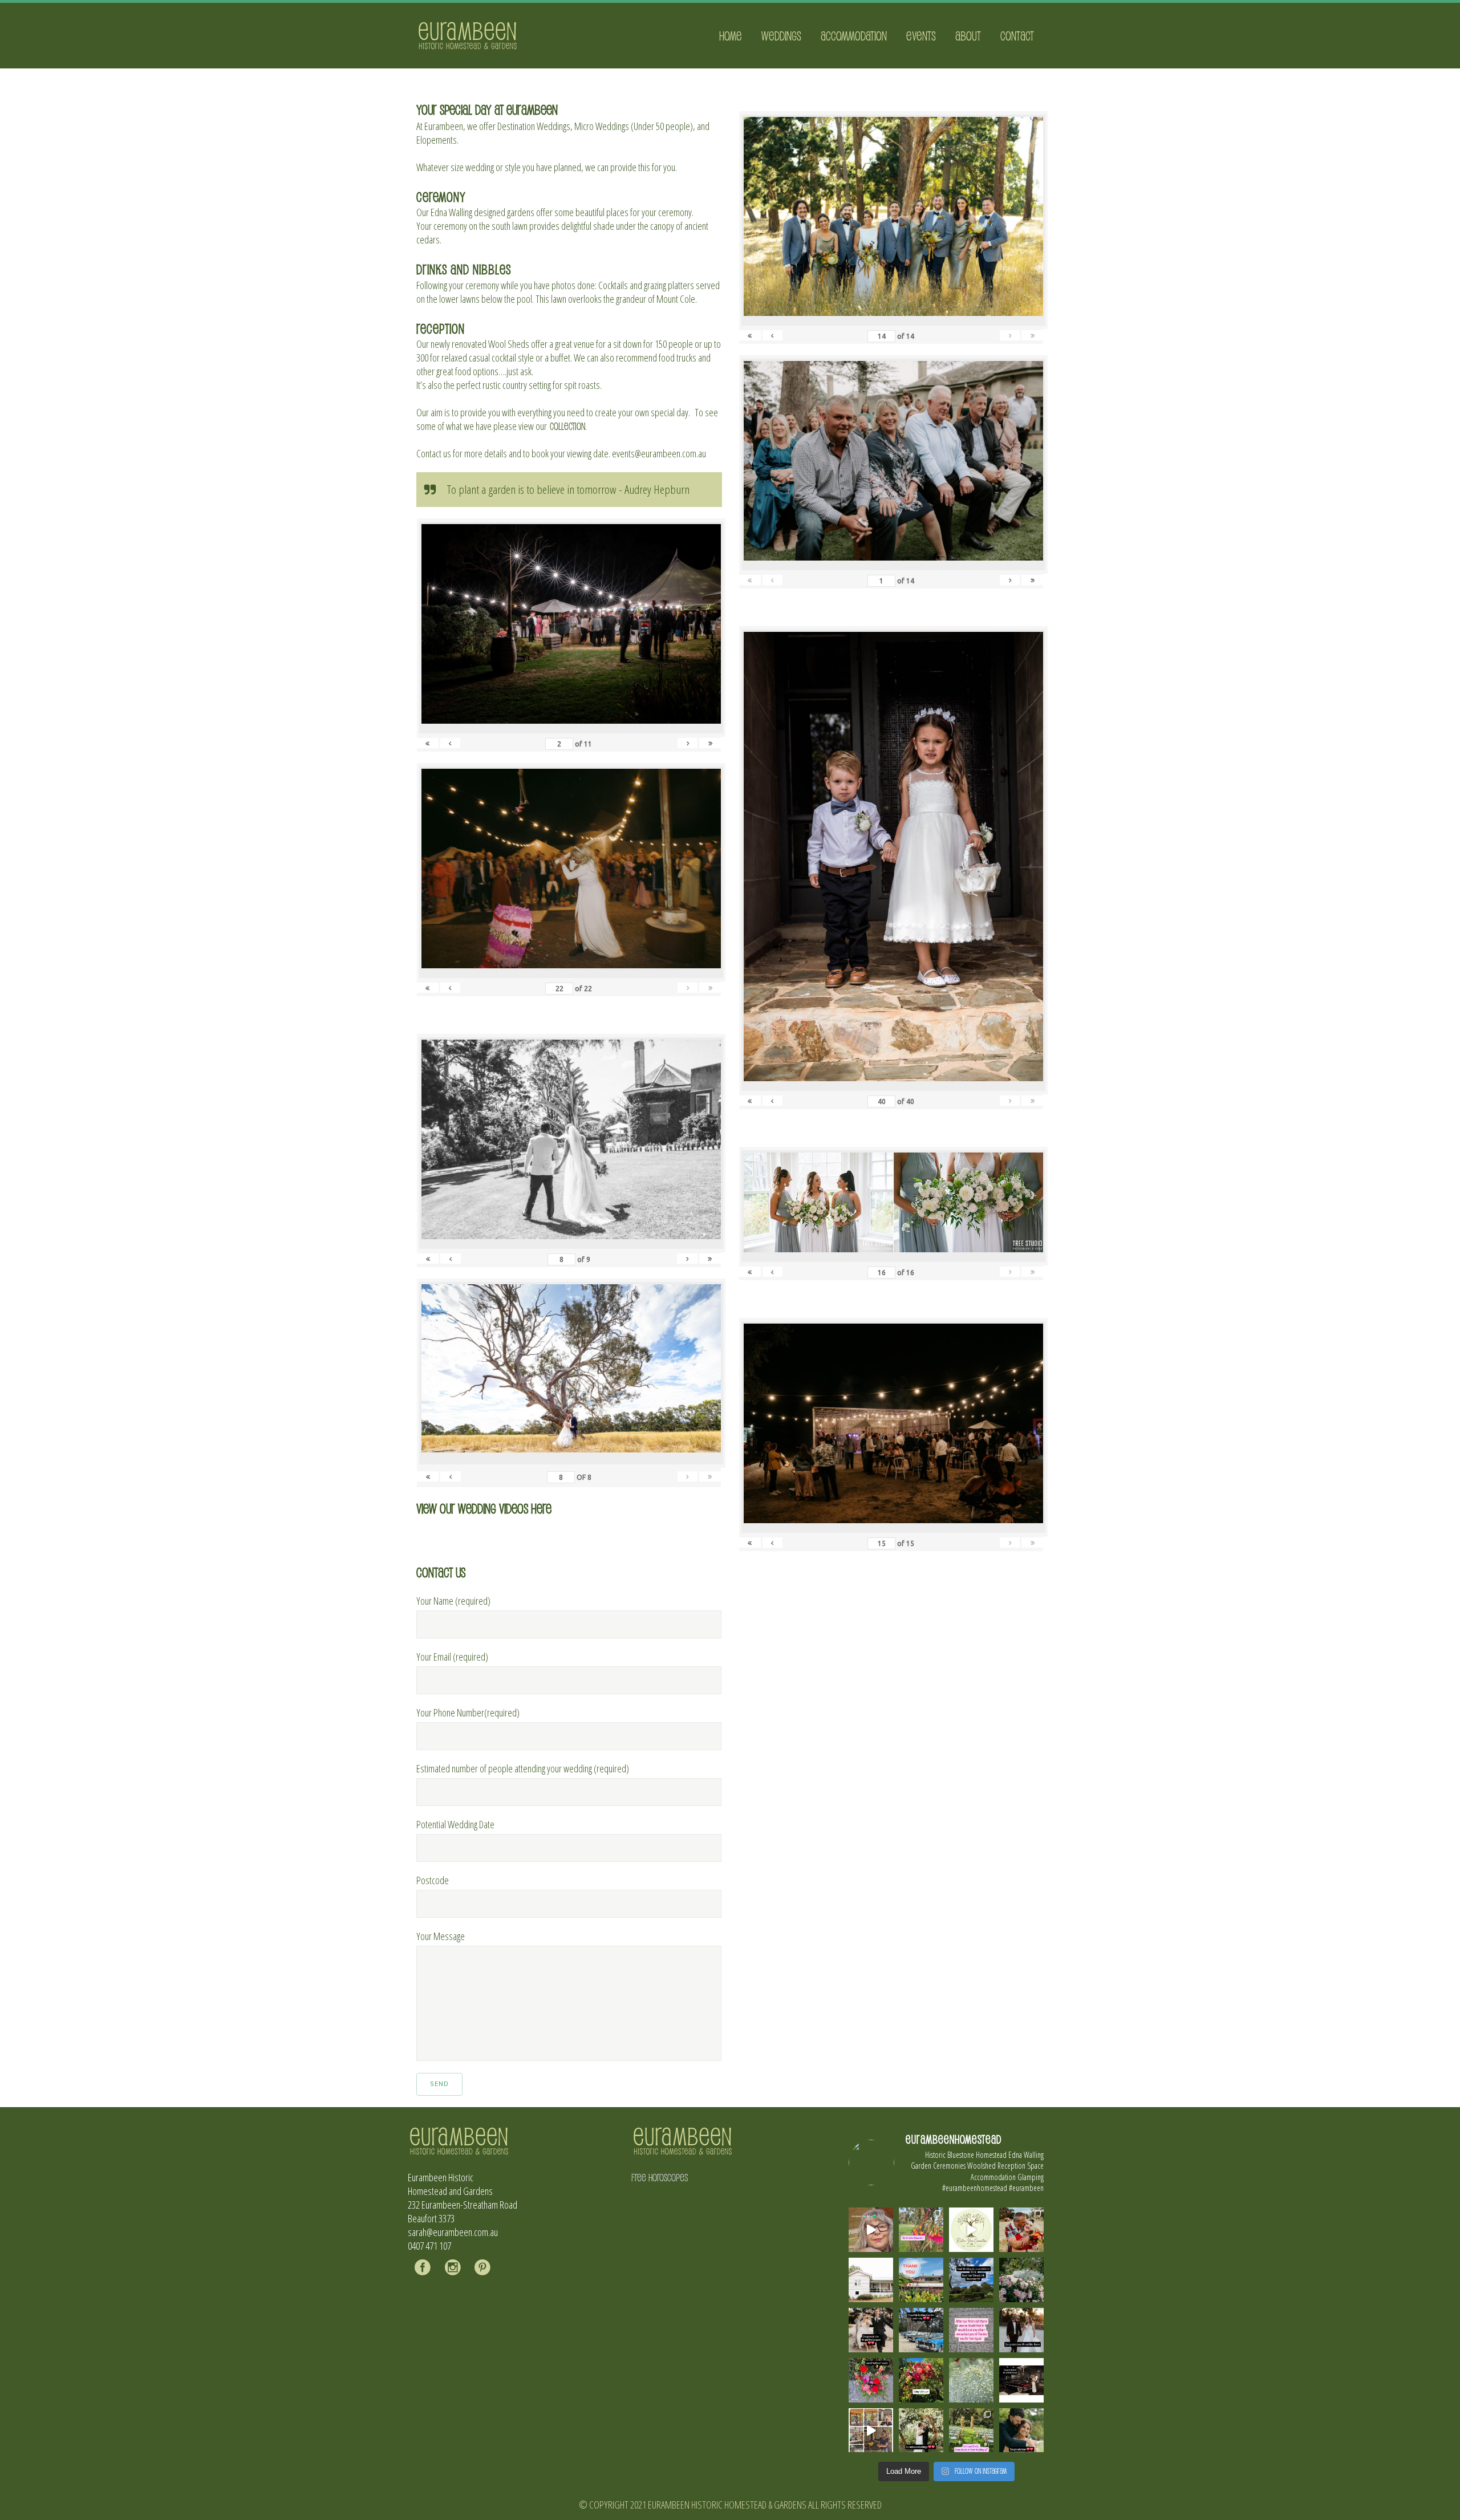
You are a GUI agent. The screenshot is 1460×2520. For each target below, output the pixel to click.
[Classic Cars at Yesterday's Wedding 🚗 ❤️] (921, 2330)
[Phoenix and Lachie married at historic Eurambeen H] (871, 2330)
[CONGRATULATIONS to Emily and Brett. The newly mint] (1021, 2430)
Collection (567, 426)
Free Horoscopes (660, 2177)
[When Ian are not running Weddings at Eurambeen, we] (871, 2430)
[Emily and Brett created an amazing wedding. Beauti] (971, 2430)
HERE (541, 1508)
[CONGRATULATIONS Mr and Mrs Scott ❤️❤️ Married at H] (1021, 2380)
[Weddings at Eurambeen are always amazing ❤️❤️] (921, 2430)
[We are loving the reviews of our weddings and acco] (971, 2380)
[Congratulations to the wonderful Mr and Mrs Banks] (1021, 2330)
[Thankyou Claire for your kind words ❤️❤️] (971, 2330)
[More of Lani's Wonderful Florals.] (871, 2380)
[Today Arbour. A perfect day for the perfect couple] (921, 2380)
